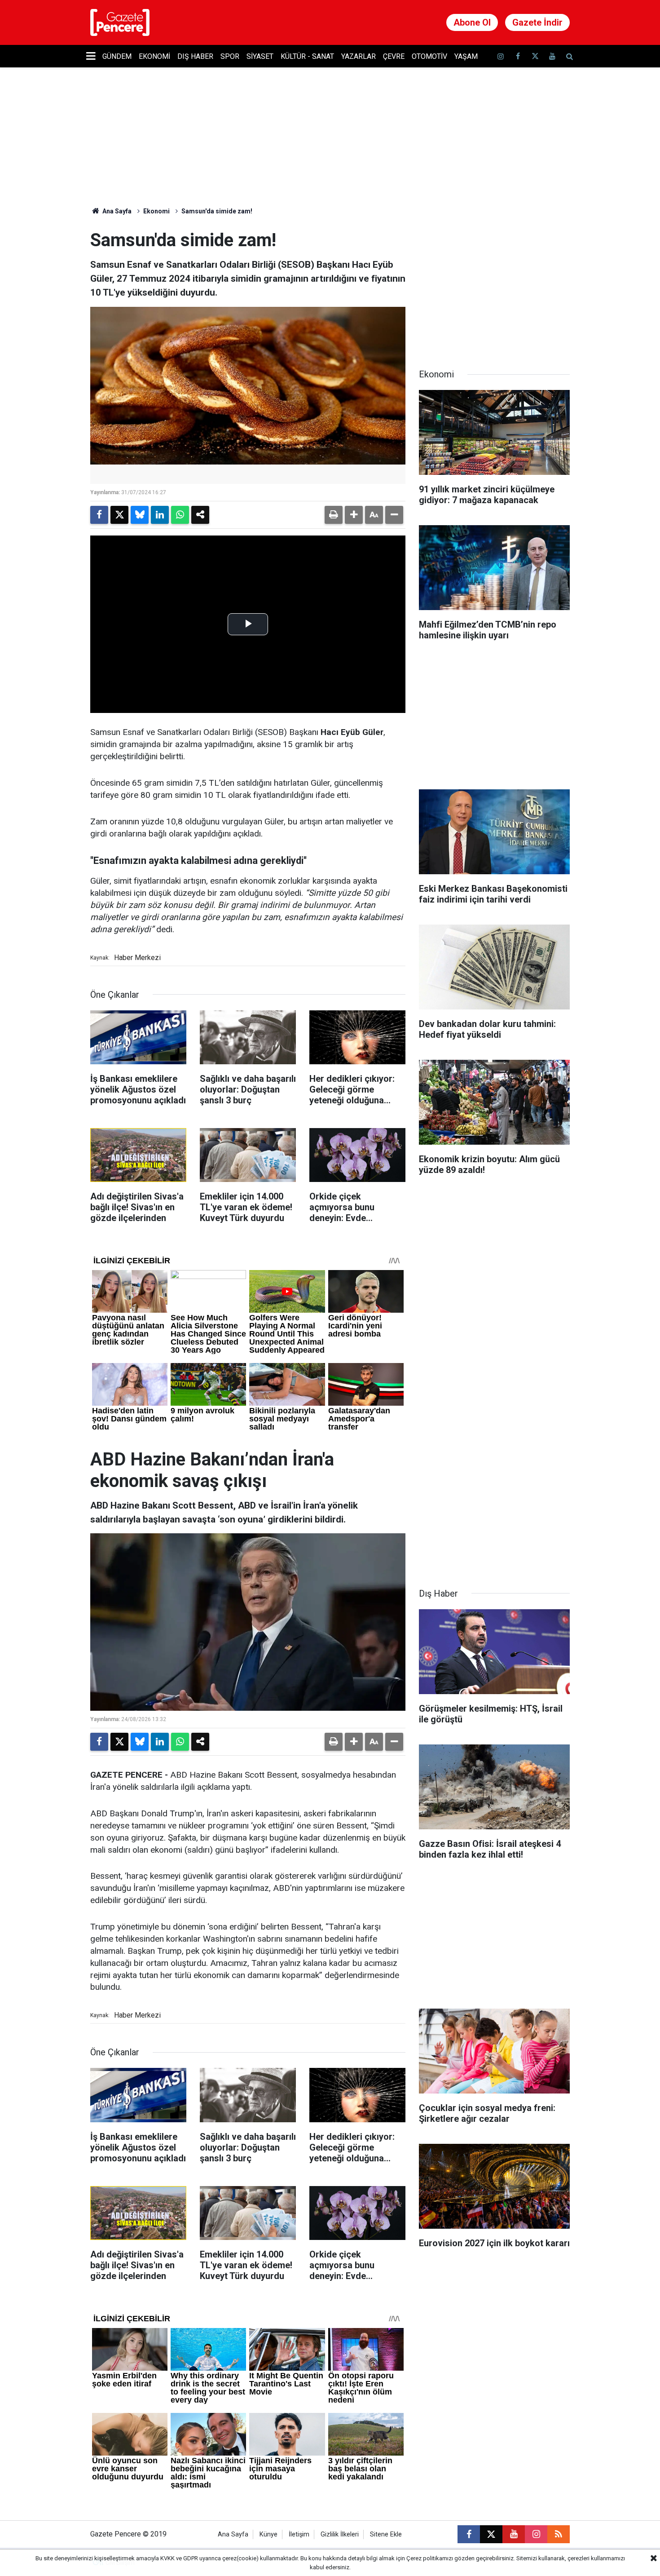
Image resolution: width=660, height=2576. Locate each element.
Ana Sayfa (116, 211)
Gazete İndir (537, 22)
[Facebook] (99, 515)
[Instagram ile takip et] (536, 2534)
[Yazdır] (334, 515)
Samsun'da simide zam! (217, 211)
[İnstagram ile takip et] (501, 56)
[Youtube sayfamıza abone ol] (552, 56)
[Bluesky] (140, 515)
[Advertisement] (494, 286)
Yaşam (466, 56)
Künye (268, 2534)
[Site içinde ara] (569, 56)
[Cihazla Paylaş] (200, 515)
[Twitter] (119, 515)
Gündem (117, 56)
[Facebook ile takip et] (518, 56)
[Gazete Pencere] (120, 22)
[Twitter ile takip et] (535, 56)
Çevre (394, 56)
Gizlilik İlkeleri (340, 2534)
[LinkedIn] (160, 515)
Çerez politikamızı (430, 2558)
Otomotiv (429, 56)
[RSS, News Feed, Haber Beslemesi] (559, 2534)
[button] (354, 515)
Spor (230, 56)
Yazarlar (359, 56)
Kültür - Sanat (307, 56)
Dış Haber (195, 56)
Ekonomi (154, 56)
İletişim (299, 2534)
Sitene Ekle (386, 2534)
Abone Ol (472, 22)
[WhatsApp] (180, 515)
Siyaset (260, 56)
